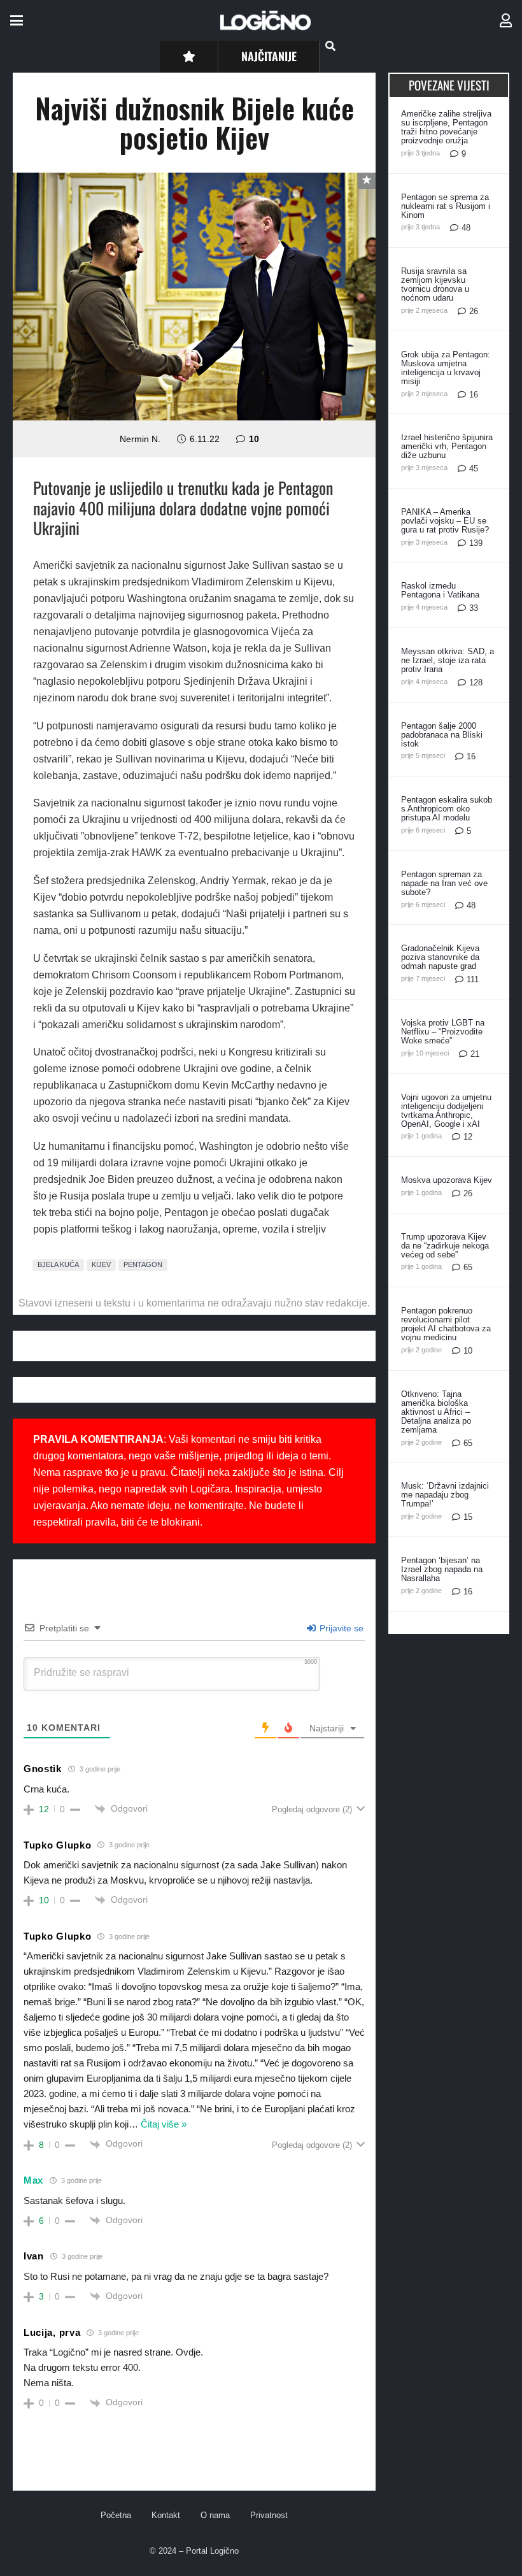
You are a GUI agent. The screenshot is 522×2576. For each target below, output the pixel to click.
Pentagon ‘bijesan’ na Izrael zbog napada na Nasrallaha (442, 1569)
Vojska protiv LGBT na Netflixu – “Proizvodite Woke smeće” (443, 1032)
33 (474, 608)
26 (474, 311)
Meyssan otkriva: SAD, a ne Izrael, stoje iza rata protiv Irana (448, 660)
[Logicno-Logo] (265, 20)
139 (476, 543)
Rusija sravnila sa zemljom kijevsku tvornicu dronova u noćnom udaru (435, 284)
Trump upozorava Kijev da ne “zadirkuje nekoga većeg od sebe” (445, 1246)
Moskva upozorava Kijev (447, 1180)
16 (474, 395)
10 (254, 439)
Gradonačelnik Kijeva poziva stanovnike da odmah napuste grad (440, 957)
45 (474, 469)
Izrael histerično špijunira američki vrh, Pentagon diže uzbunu (447, 446)
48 (466, 228)
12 (468, 1137)
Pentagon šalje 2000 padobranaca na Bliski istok (442, 735)
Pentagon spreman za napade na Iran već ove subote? (444, 883)
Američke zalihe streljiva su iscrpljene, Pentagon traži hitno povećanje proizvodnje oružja (446, 127)
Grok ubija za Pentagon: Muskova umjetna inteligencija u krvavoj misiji (446, 368)
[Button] (189, 56)
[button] (17, 20)
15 (468, 1517)
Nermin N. (140, 439)
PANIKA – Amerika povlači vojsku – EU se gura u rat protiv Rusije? (445, 521)
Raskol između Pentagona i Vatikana (440, 590)
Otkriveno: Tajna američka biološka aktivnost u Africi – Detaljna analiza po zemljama (436, 1412)
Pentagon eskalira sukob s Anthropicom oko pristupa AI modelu (447, 809)
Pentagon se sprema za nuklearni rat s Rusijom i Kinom (446, 206)
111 (473, 979)
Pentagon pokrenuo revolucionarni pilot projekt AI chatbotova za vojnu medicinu (446, 1324)
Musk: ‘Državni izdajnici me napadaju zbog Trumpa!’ (445, 1495)
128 (476, 683)
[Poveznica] (506, 21)
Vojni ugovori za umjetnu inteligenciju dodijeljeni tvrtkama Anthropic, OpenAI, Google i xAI (446, 1111)
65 (468, 1267)
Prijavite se (340, 1628)
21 (475, 1054)
